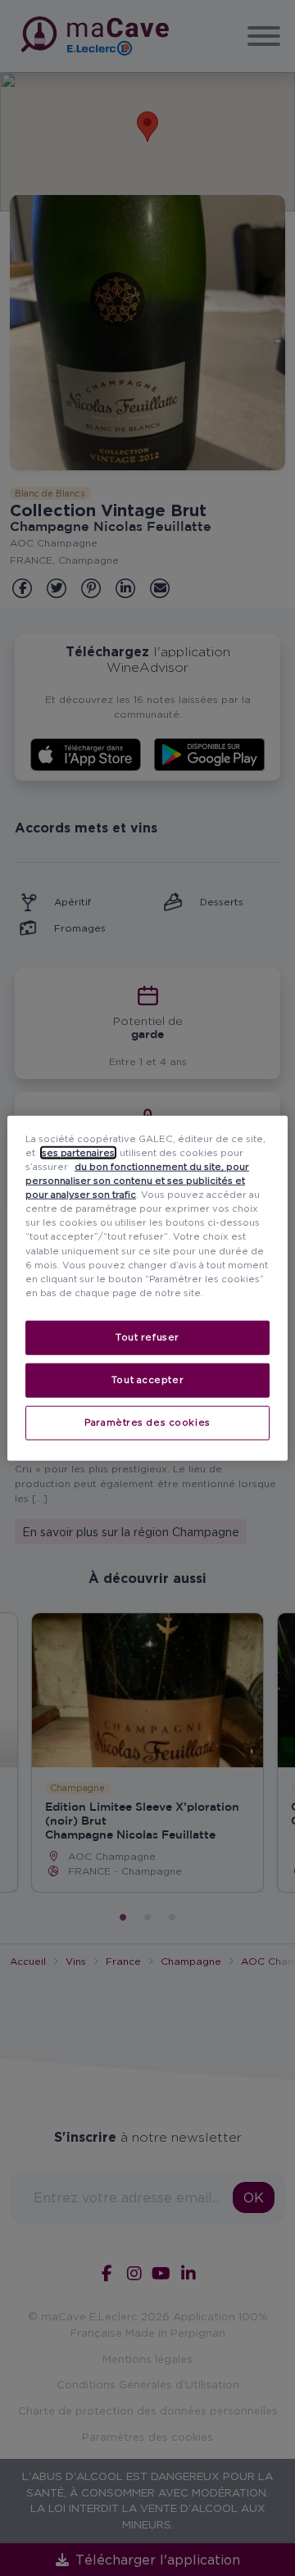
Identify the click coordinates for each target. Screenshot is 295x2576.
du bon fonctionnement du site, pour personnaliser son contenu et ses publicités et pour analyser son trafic (137, 1181)
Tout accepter (147, 1379)
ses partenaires (78, 1153)
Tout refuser (147, 1336)
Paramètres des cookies (147, 1422)
